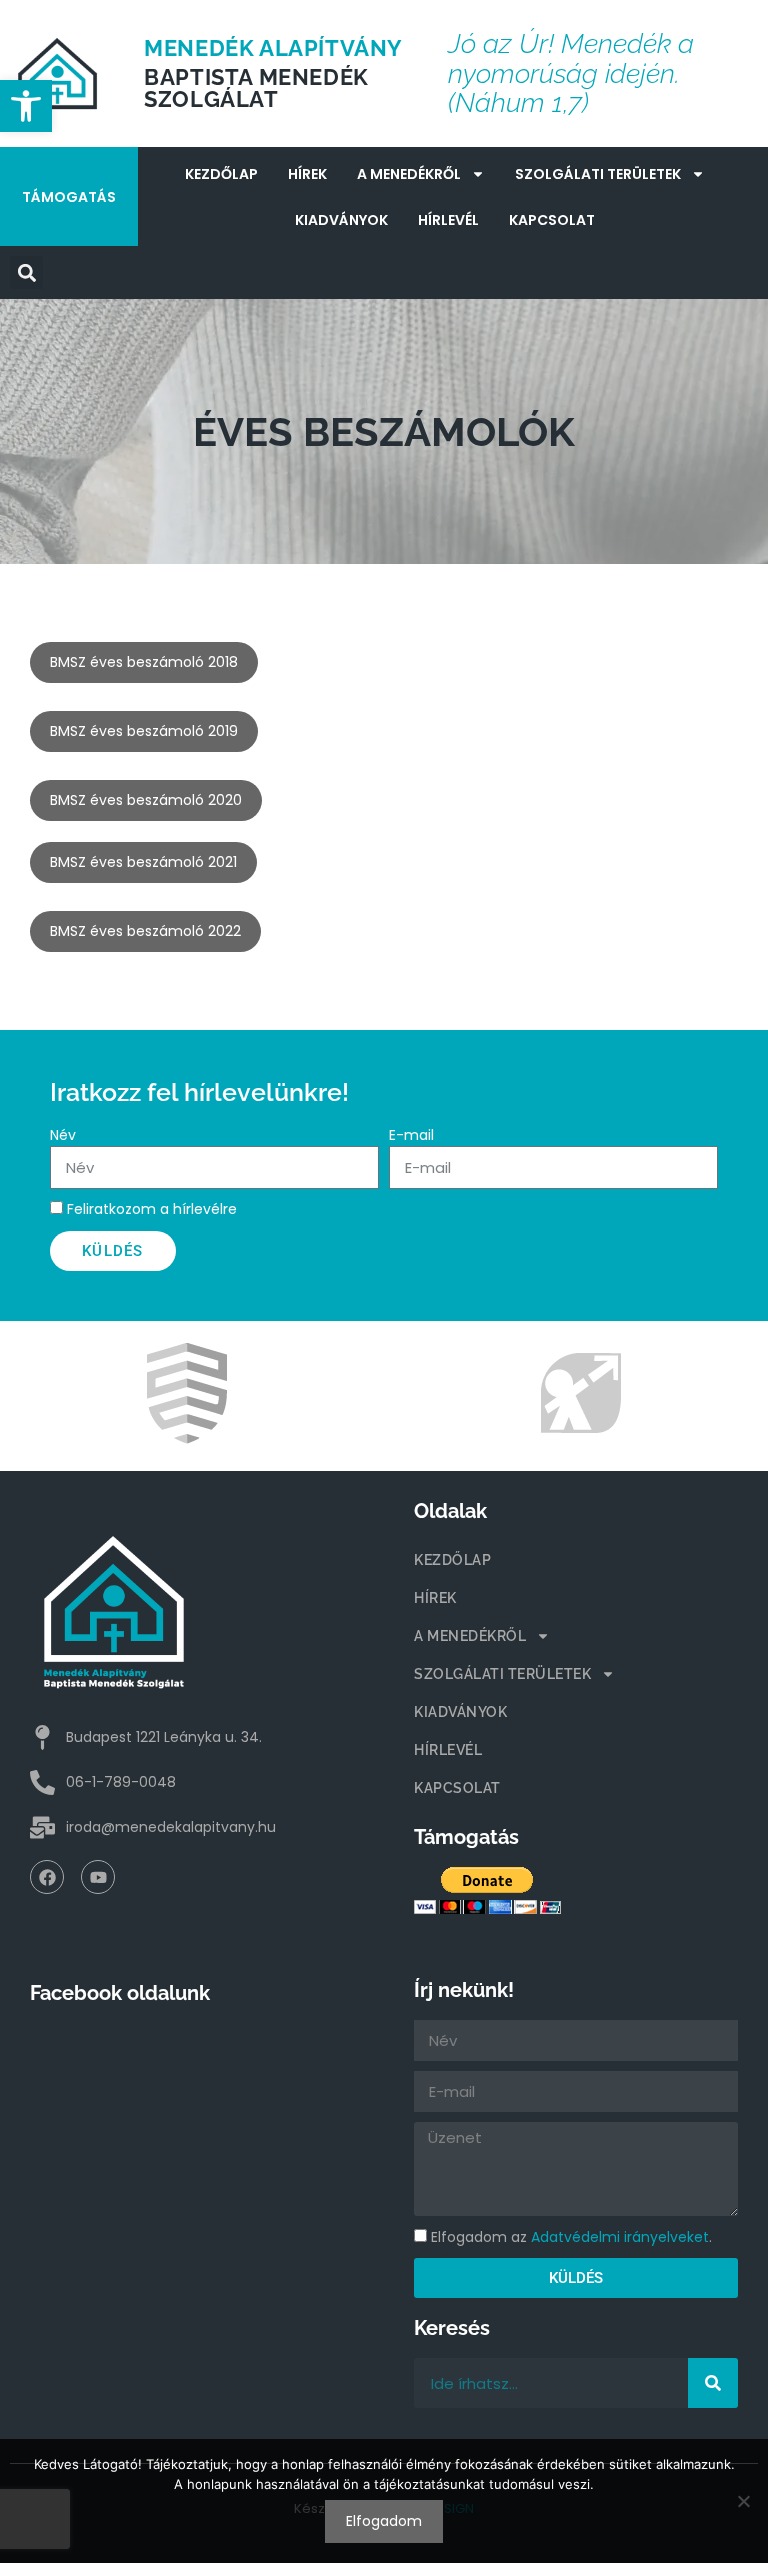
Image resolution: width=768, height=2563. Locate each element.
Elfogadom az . (571, 2237)
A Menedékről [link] (409, 174)
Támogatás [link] (69, 197)
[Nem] (743, 2501)
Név (63, 1135)
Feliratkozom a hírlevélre (152, 1209)
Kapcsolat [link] (552, 220)
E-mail (411, 1135)
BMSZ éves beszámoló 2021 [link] (143, 862)
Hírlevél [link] (448, 220)
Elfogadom (384, 2521)
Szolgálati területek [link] (598, 174)
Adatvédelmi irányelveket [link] (620, 2237)
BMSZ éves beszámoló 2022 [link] (145, 931)
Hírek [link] (307, 174)
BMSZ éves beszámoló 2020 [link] (146, 800)
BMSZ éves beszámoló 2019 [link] (144, 731)
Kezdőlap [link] (221, 174)
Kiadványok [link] (341, 220)
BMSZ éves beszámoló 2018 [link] (144, 662)
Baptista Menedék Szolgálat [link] (256, 88)
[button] (26, 272)
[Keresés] (713, 2383)
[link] (26, 106)
